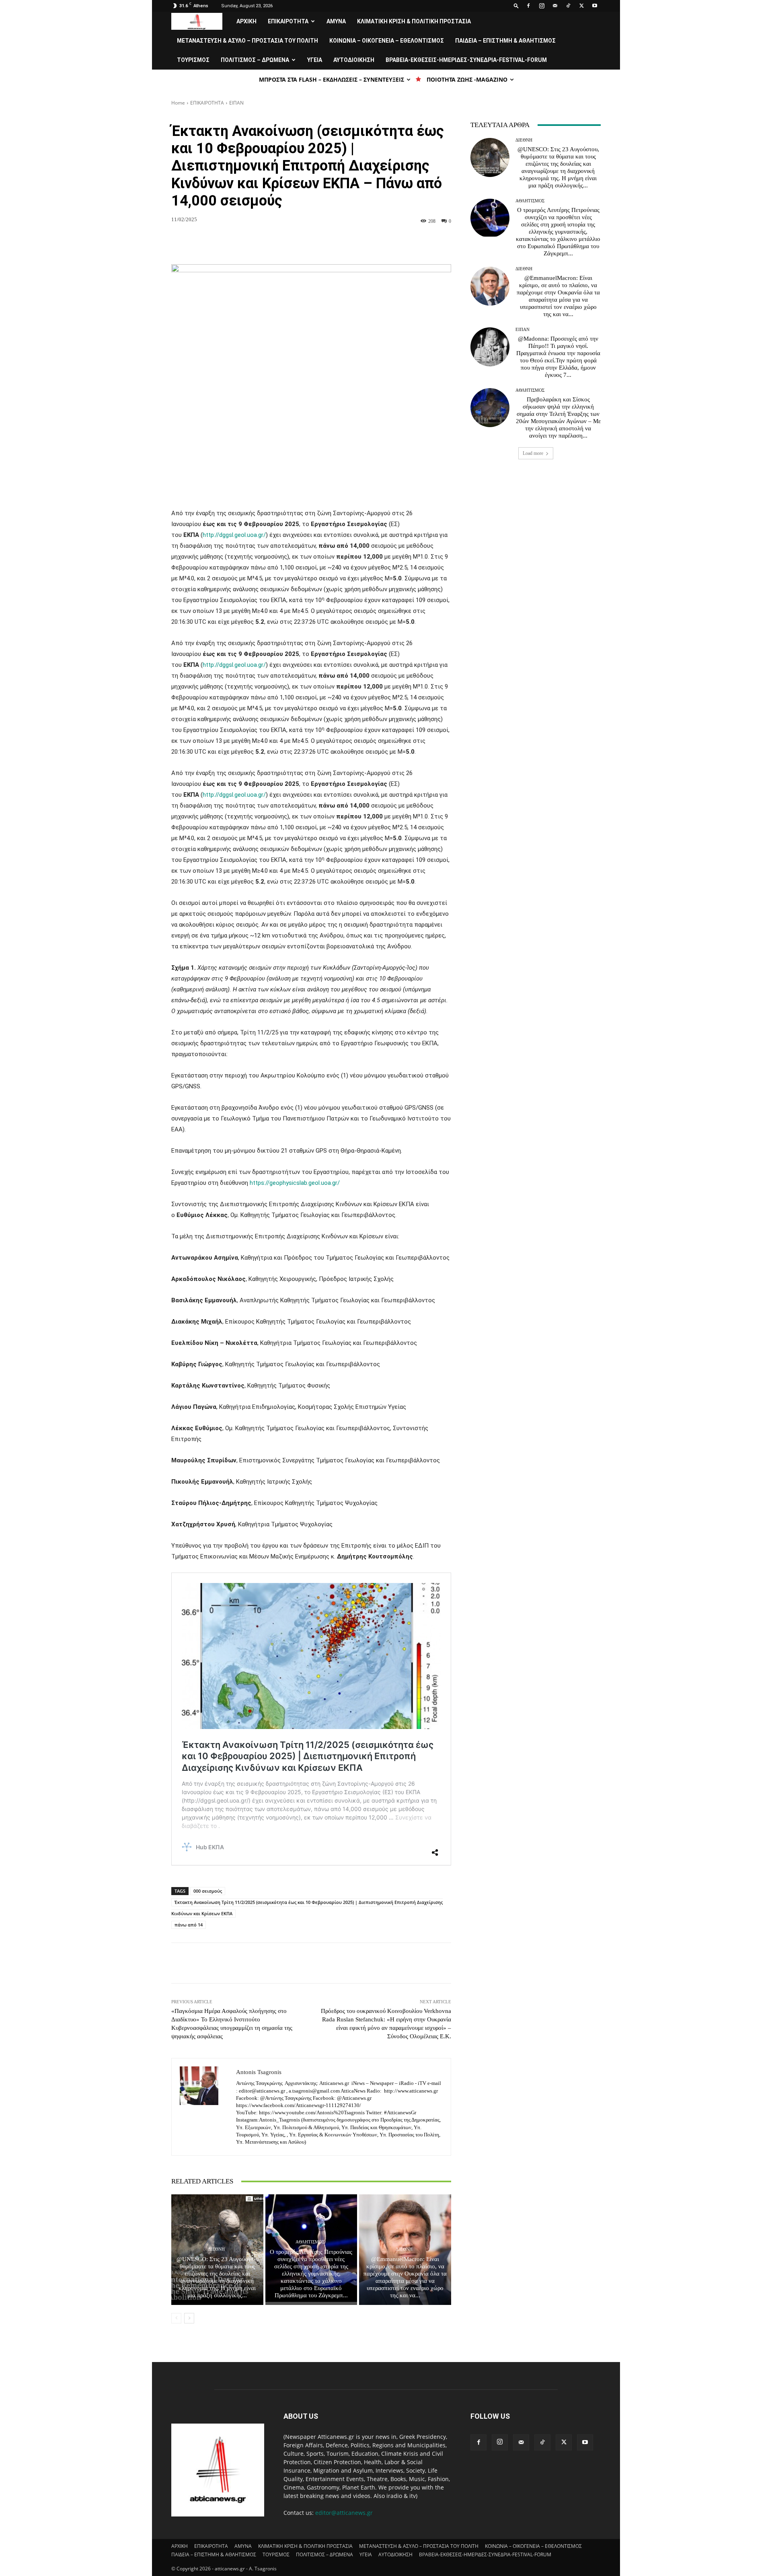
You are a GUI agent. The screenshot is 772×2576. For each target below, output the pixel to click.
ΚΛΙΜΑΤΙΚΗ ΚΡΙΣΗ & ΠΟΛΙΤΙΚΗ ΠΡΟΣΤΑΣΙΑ (414, 21)
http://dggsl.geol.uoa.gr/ (234, 535)
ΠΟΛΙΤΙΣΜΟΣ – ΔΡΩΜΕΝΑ (255, 60)
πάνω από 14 (189, 1925)
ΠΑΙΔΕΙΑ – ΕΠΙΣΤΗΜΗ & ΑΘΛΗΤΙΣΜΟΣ (505, 41)
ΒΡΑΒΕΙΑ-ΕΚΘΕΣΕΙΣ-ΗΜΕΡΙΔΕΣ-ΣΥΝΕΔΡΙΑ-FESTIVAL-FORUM (466, 60)
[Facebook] (528, 6)
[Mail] (555, 6)
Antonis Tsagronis (259, 2072)
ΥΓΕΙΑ (315, 60)
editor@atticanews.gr (344, 2513)
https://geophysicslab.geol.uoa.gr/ (295, 1183)
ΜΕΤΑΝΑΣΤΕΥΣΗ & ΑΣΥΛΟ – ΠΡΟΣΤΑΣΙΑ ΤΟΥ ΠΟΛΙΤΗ (247, 41)
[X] (581, 6)
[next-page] (189, 2318)
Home (178, 103)
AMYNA (336, 21)
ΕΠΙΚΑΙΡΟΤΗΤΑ (288, 21)
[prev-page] (176, 2318)
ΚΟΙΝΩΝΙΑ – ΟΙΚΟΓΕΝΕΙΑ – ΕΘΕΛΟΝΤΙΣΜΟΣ (387, 41)
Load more (533, 453)
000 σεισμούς (208, 1891)
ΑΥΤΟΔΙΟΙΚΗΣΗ (354, 60)
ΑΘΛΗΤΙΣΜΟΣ (310, 2242)
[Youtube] (595, 6)
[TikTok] (568, 6)
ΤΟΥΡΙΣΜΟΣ (193, 60)
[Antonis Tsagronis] (204, 2107)
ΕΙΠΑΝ (236, 103)
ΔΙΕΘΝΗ (216, 2249)
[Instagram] (542, 6)
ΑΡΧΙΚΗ (246, 21)
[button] (516, 5)
